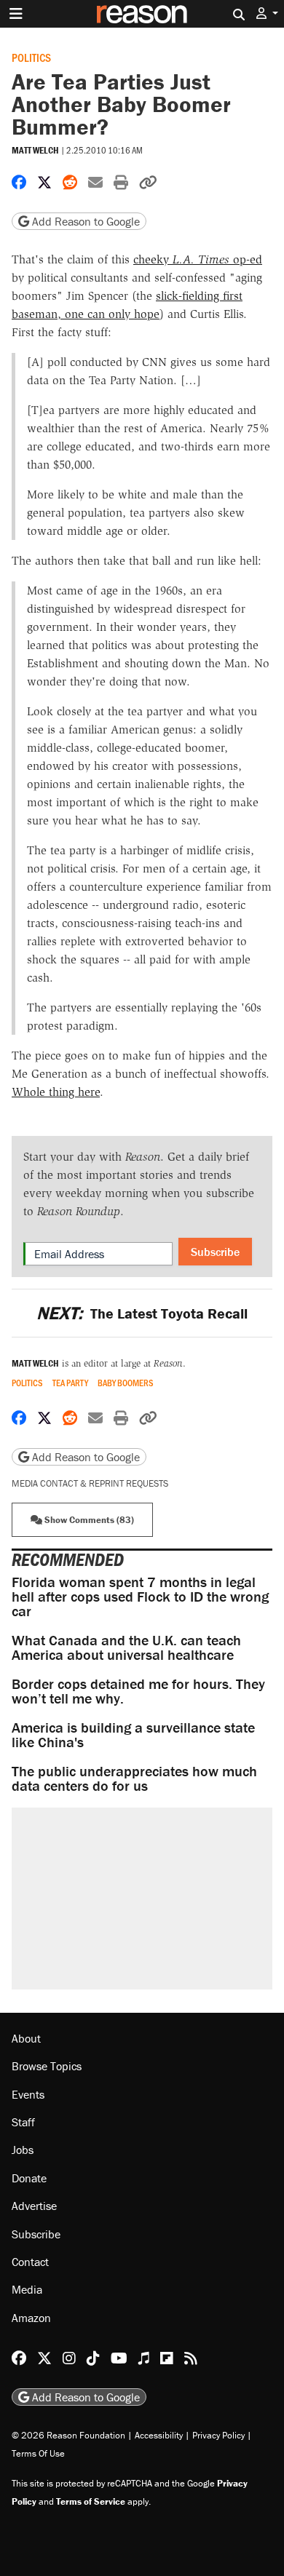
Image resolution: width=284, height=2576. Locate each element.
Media (27, 2289)
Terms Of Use (38, 2453)
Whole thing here (56, 1092)
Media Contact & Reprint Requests (90, 1483)
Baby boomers (126, 1383)
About (26, 2038)
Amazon (31, 2318)
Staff (23, 2122)
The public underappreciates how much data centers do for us (134, 1778)
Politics (31, 57)
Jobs (23, 2150)
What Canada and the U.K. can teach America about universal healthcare (126, 1647)
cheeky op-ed (198, 259)
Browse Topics (47, 2066)
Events (28, 2094)
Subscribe (215, 1252)
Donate (29, 2178)
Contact (30, 2262)
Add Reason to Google (84, 221)
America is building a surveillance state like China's (133, 1734)
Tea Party (70, 1383)
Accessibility (159, 2435)
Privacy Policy (218, 2435)
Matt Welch (35, 150)
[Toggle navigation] (16, 14)
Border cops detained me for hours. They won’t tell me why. (138, 1691)
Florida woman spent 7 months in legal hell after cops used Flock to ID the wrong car (140, 1596)
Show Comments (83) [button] (88, 1520)
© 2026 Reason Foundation (68, 2435)
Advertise (34, 2206)
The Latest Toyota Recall (142, 1313)
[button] (267, 13)
